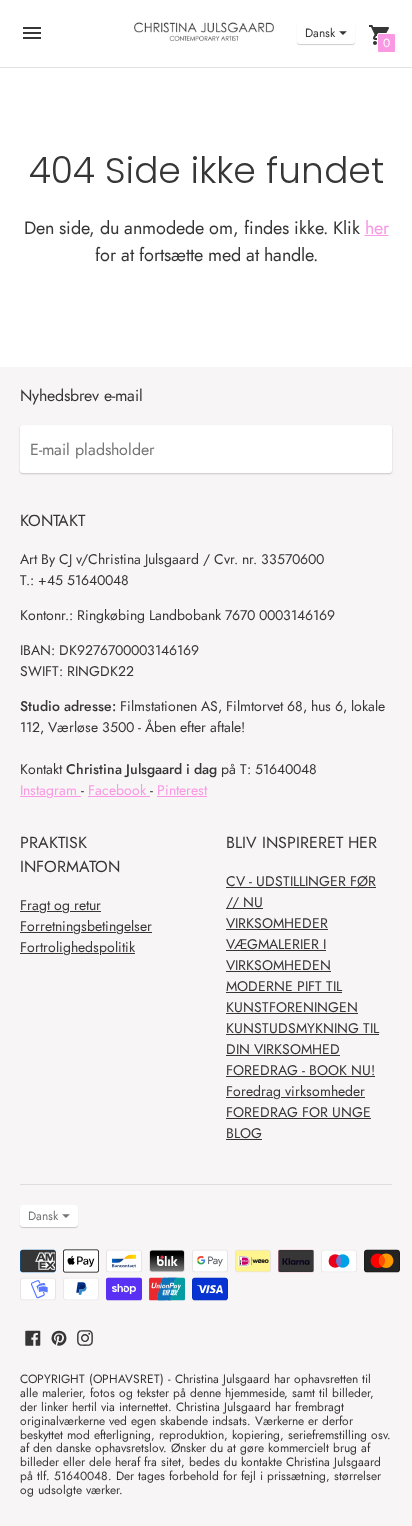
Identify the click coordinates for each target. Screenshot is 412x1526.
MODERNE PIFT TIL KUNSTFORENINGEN (292, 996)
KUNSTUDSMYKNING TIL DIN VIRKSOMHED (302, 1038)
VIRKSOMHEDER (277, 923)
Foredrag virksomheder (295, 1091)
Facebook (119, 790)
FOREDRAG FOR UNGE (298, 1112)
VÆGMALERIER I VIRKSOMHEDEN (278, 954)
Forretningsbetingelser (86, 926)
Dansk (320, 33)
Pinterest (182, 790)
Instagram (50, 790)
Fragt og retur (60, 905)
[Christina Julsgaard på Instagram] (85, 1335)
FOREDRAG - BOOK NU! (300, 1070)
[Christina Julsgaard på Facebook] (33, 1335)
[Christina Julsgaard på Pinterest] (59, 1335)
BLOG (244, 1133)
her (377, 228)
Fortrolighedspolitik (77, 947)
